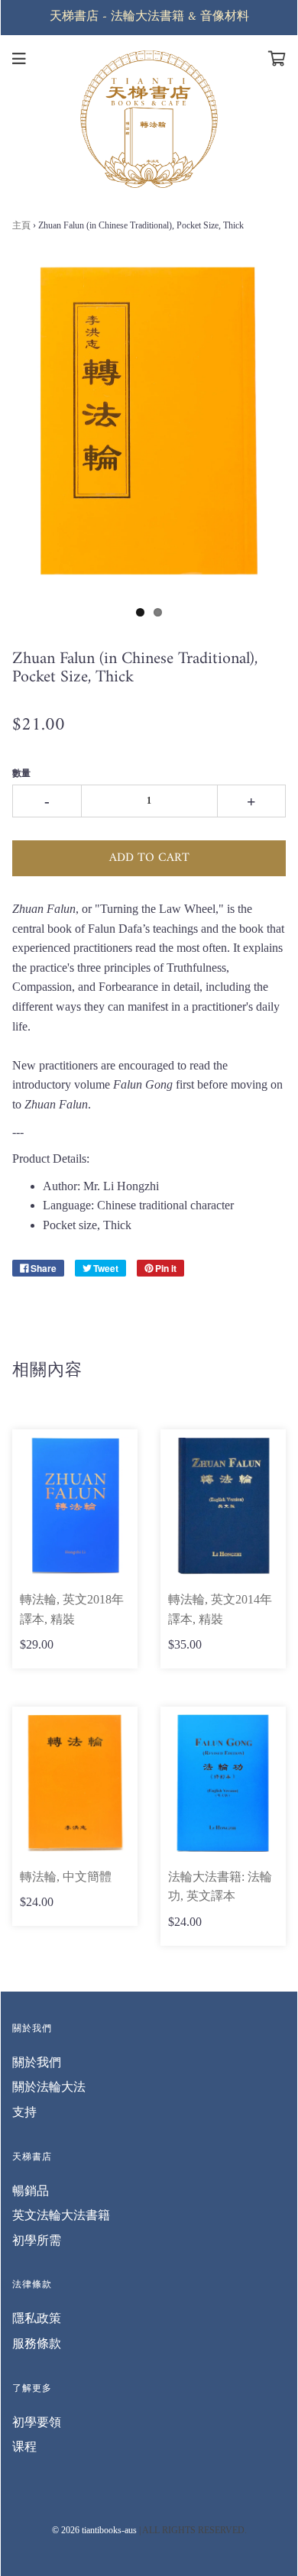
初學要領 (37, 2422)
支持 (24, 2112)
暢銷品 (31, 2191)
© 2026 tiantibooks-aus (94, 2530)
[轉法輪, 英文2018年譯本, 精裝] (75, 1506)
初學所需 (37, 2240)
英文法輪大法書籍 (61, 2215)
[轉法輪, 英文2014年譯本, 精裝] (223, 1506)
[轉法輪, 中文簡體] (75, 1783)
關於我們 (37, 2062)
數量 (21, 773)
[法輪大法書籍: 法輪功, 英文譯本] (223, 1783)
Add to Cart (149, 858)
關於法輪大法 (49, 2087)
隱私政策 (37, 2318)
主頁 (21, 225)
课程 (24, 2447)
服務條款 (37, 2343)
